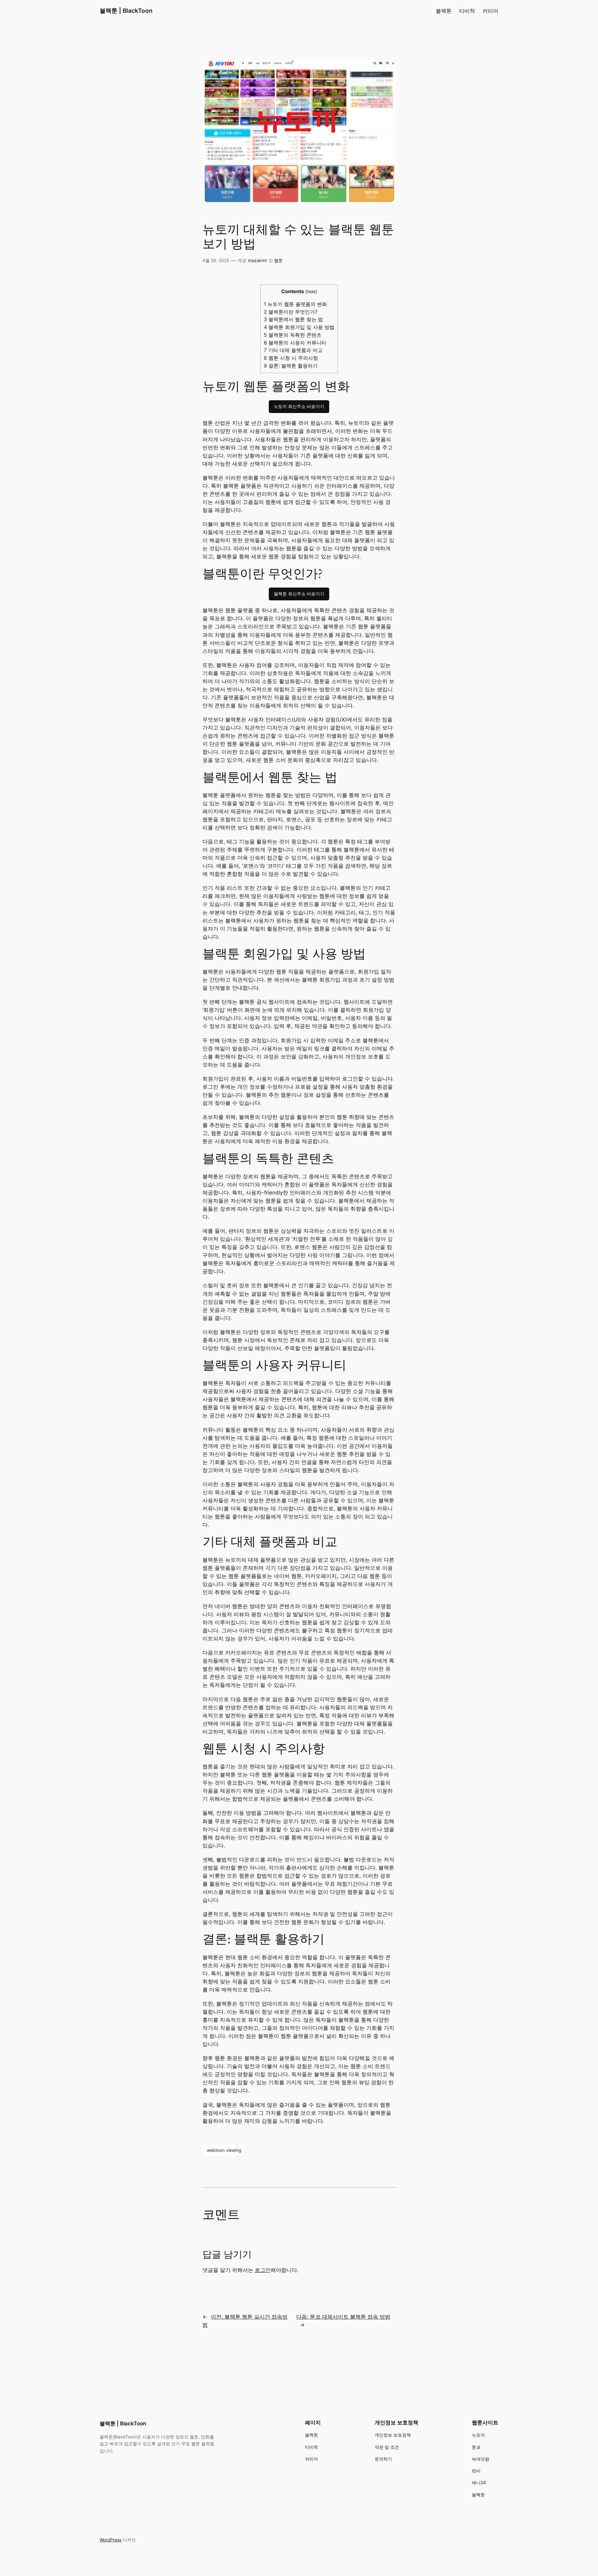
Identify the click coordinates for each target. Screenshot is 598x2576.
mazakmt (257, 260)
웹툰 (278, 260)
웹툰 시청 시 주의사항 (291, 358)
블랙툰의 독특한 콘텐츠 (293, 335)
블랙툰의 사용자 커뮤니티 (295, 343)
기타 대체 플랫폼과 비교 (293, 350)
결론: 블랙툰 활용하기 (291, 366)
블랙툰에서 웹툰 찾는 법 (293, 319)
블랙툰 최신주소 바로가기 (299, 594)
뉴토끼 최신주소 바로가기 (299, 406)
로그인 (263, 2270)
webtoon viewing (224, 2150)
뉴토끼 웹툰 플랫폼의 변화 (295, 304)
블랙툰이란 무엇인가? (291, 312)
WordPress (111, 2540)
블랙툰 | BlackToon (126, 11)
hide (311, 291)
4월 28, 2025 (216, 260)
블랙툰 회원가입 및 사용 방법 (299, 327)
